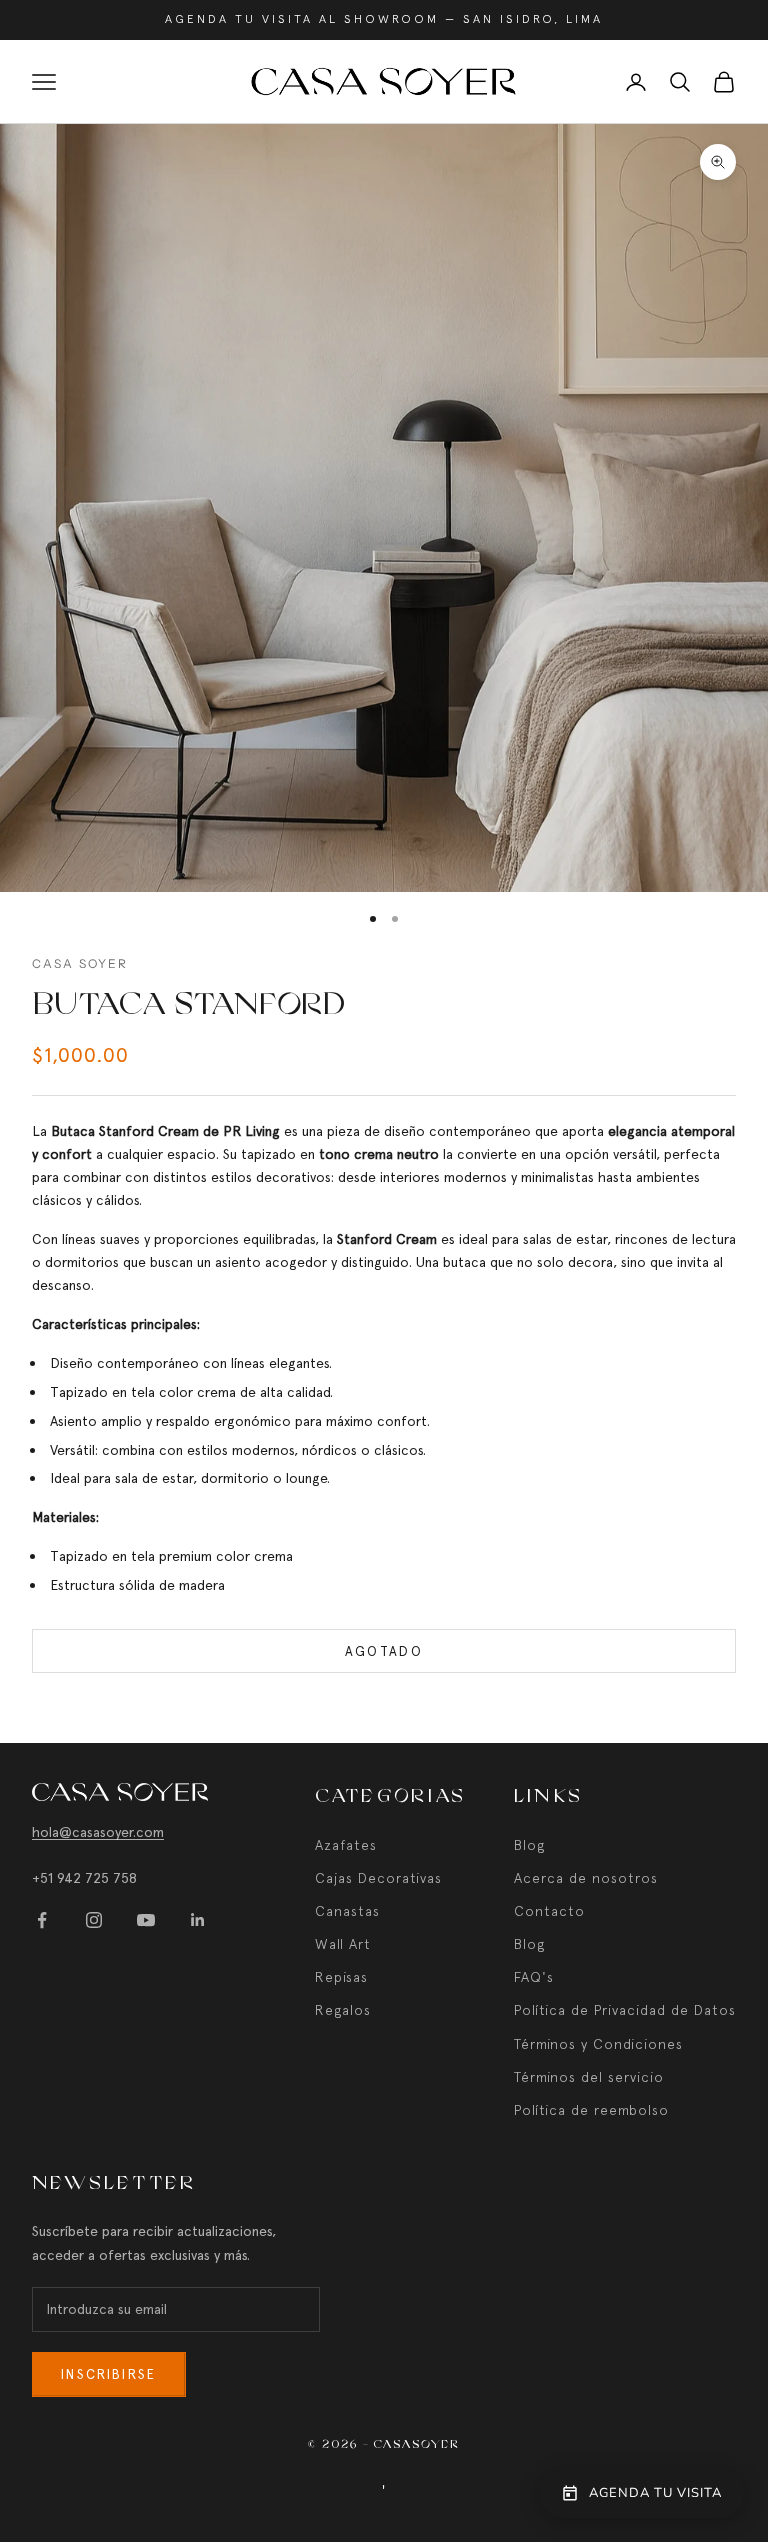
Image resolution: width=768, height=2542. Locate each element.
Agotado (384, 1651)
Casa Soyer (80, 963)
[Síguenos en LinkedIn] (198, 1920)
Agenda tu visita (655, 2493)
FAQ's (534, 1977)
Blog (529, 1845)
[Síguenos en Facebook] (42, 1920)
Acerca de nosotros (586, 1878)
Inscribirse (109, 2374)
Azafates (346, 1845)
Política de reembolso (591, 2110)
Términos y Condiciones (598, 2044)
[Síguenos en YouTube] (146, 1920)
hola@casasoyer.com (98, 1832)
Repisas (341, 1977)
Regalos (343, 2010)
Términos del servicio (589, 2077)
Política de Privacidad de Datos (625, 2010)
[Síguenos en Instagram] (94, 1920)
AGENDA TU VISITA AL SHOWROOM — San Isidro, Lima (384, 19)
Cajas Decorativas (378, 1878)
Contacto (549, 1911)
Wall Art (343, 1944)
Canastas (347, 1911)
